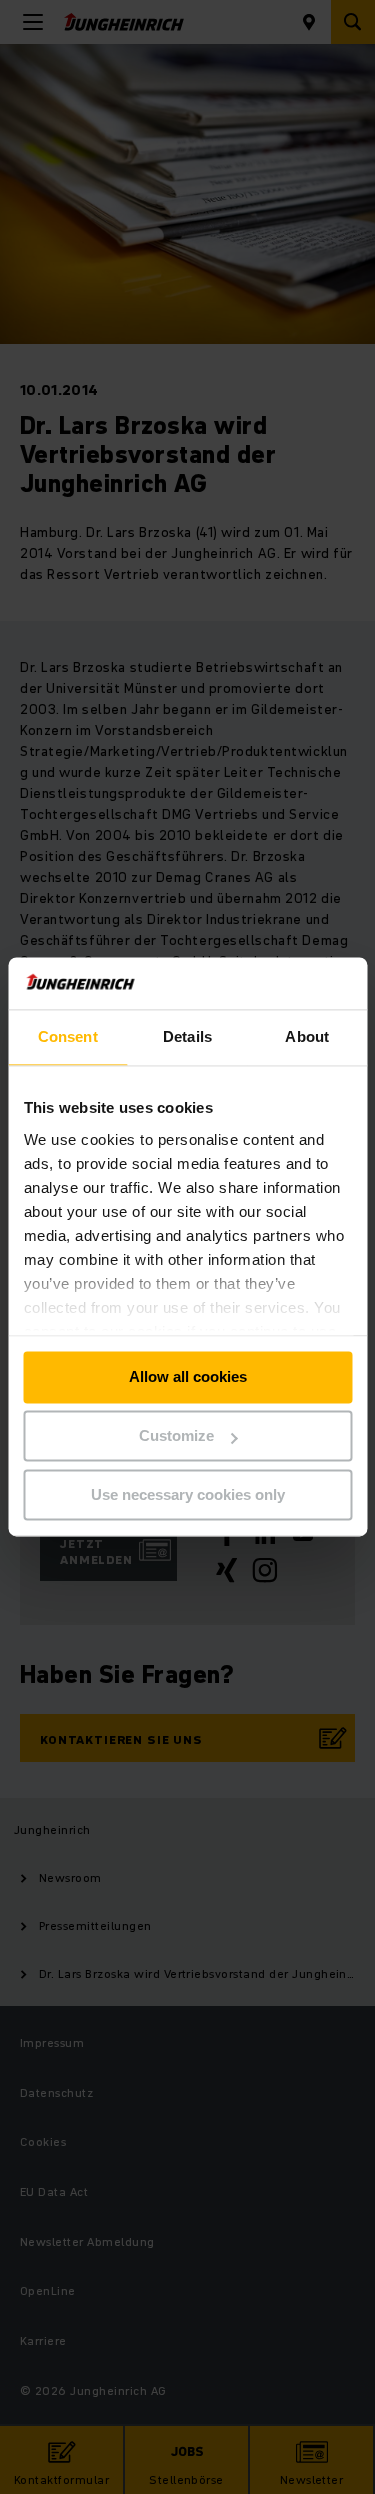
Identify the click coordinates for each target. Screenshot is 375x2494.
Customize (176, 1436)
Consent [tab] (68, 1037)
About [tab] (307, 1037)
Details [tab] (187, 1037)
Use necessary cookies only (188, 1494)
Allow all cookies (188, 1377)
